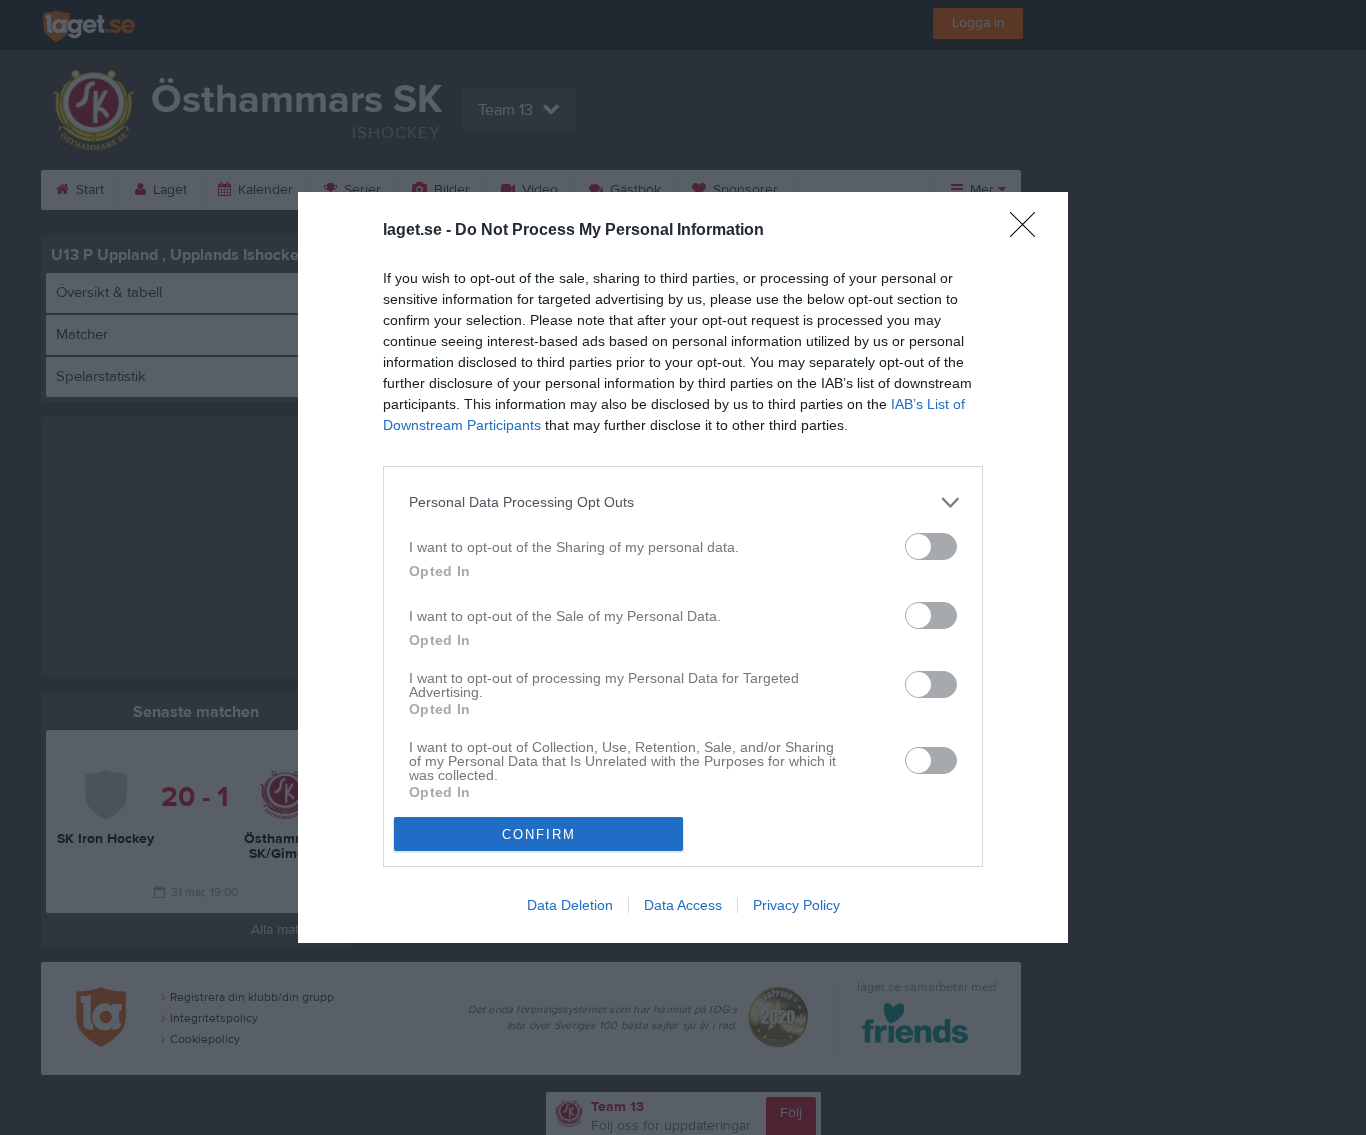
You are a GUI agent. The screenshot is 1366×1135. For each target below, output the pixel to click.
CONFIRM (539, 834)
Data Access (683, 905)
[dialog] (683, 568)
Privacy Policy (796, 905)
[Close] (1029, 231)
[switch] (931, 546)
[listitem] (683, 502)
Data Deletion (570, 905)
